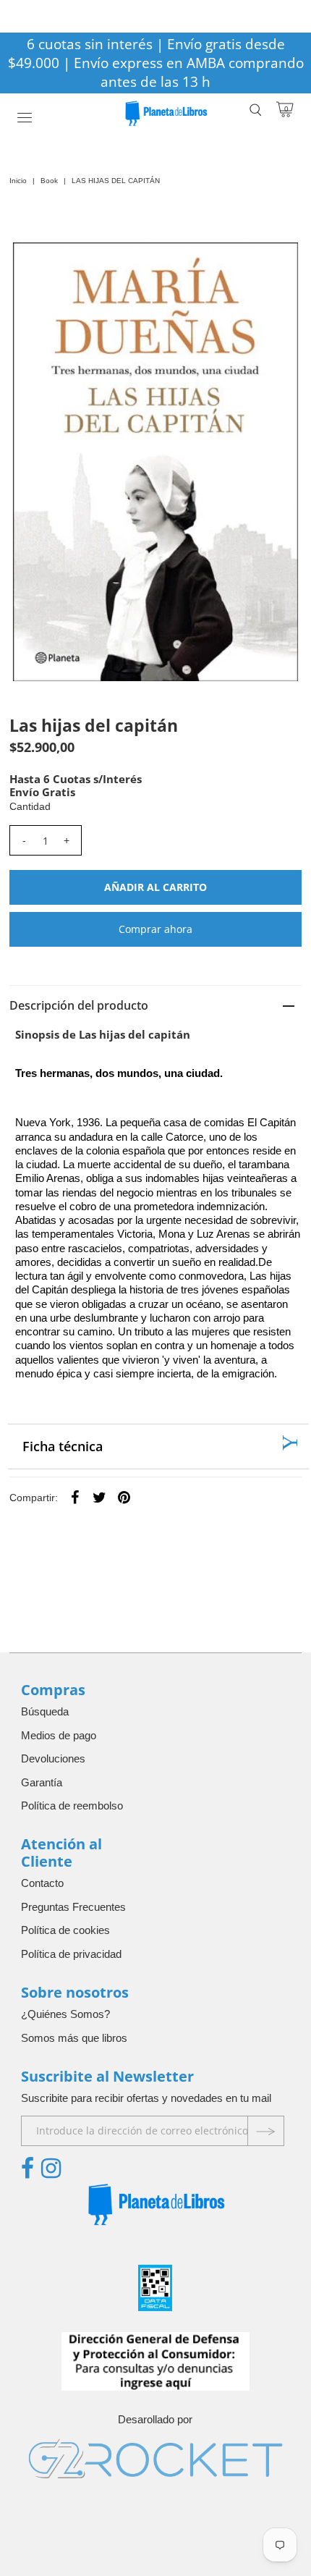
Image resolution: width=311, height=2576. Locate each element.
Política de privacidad (71, 1954)
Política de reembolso (72, 1806)
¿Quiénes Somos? (65, 2014)
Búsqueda (45, 1711)
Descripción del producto (79, 1005)
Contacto (42, 1883)
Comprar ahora (155, 929)
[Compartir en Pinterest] (124, 1497)
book (49, 181)
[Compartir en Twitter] (100, 1497)
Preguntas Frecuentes (73, 1907)
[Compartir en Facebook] (75, 1497)
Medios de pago (59, 1735)
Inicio (18, 181)
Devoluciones (53, 1758)
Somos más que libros (74, 2038)
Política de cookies (65, 1930)
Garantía (42, 1782)
